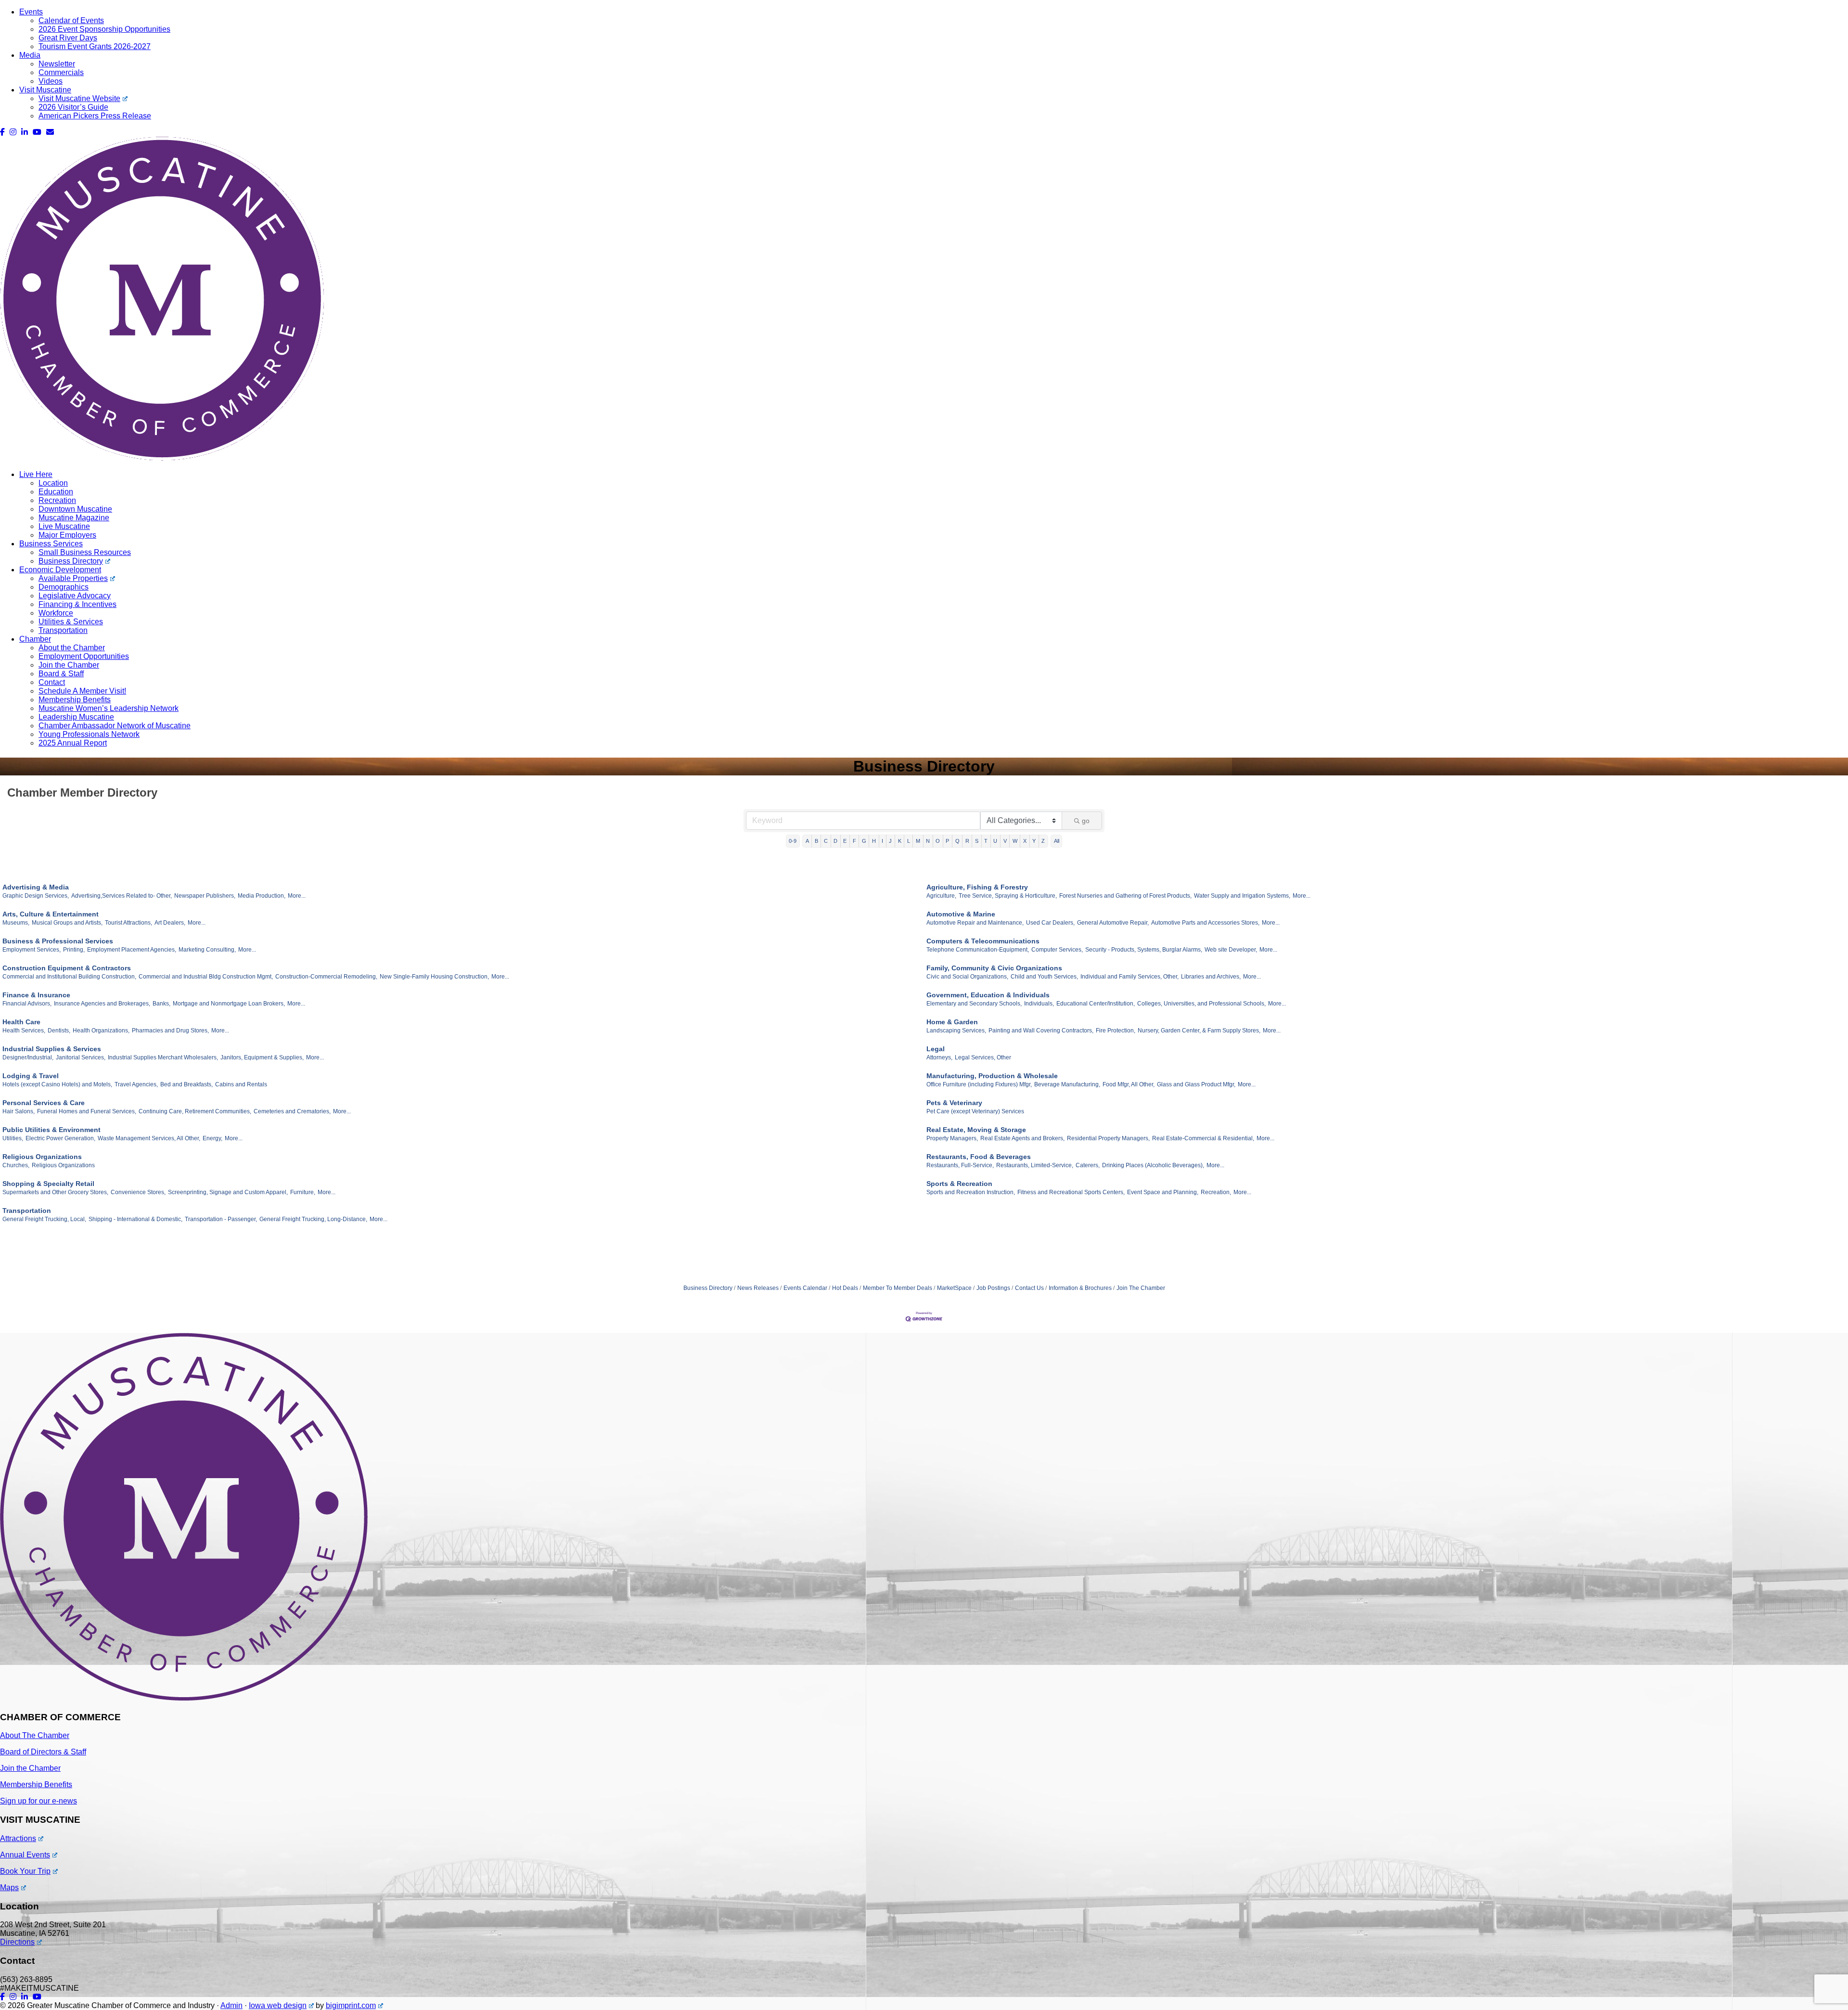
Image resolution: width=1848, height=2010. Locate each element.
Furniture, (303, 1192)
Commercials (61, 72)
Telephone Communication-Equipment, (978, 950)
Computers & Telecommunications (983, 941)
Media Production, (262, 896)
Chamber (35, 639)
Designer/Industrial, (28, 1057)
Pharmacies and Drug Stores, (170, 1031)
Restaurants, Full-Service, (960, 1165)
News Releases (758, 1288)
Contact (52, 682)
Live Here (36, 474)
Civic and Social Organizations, (967, 977)
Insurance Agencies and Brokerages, (102, 1004)
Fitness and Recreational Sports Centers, (1071, 1192)
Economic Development (60, 570)
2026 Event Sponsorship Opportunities (104, 29)
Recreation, (1216, 1192)
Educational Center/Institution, (1096, 1004)
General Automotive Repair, (1113, 923)
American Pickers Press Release (95, 116)
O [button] (938, 841)
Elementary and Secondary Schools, (974, 1004)
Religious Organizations (42, 1157)
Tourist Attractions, (128, 923)
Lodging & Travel (31, 1076)
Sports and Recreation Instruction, (971, 1192)
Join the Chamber (69, 665)
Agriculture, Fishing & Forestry (977, 887)
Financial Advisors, (27, 1004)
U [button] (995, 841)
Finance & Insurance (36, 995)
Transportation (63, 630)
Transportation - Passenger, (221, 1219)
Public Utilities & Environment (51, 1130)
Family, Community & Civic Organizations (994, 968)
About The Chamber (35, 1735)
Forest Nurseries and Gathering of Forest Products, (1125, 896)
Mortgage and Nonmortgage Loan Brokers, (229, 1004)
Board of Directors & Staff (43, 1752)
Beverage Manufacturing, (1067, 1084)
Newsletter (57, 64)
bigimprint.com (351, 2005)
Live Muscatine (64, 526)
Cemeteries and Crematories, (292, 1111)
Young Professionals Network (89, 734)
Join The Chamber (1141, 1288)
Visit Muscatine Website (79, 98)
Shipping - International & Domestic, (135, 1219)
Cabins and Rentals (241, 1084)
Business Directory (71, 561)
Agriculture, (941, 896)
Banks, (161, 1004)
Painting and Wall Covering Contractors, (1041, 1031)
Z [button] (1043, 841)
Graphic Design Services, (36, 896)
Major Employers (67, 535)
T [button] (986, 841)
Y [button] (1034, 841)
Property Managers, (952, 1138)
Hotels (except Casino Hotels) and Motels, (57, 1084)
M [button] (918, 841)
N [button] (928, 841)
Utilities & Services (71, 622)
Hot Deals (845, 1288)
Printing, (74, 950)
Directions (17, 1942)
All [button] (1057, 841)
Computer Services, (1057, 950)
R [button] (967, 841)
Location (53, 483)
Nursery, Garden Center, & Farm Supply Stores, (1199, 1031)
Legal (936, 1049)
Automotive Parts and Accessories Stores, (1205, 923)
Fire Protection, (1116, 1031)
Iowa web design (278, 2005)
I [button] (882, 841)
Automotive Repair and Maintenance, (975, 923)
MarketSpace (954, 1288)
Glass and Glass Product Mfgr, (1196, 1084)
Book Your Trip (25, 1871)
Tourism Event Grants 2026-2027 (95, 46)
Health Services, (24, 1031)
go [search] (1086, 821)
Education (56, 492)
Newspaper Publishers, (205, 896)
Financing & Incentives (77, 604)
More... (297, 896)
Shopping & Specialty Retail (48, 1184)
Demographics (64, 587)
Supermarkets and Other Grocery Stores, (55, 1192)
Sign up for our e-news (38, 1801)
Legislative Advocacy (75, 596)
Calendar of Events (71, 20)
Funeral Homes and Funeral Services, (87, 1111)
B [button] (816, 841)
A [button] (807, 841)
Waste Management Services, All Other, (149, 1138)
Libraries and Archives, (1211, 977)
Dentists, (59, 1031)
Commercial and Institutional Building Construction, (69, 977)
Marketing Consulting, (207, 950)
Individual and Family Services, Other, (1129, 977)
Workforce (56, 613)
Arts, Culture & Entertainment (51, 914)
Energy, (212, 1138)
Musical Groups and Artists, (67, 923)
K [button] (900, 841)
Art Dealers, (170, 923)
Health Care (21, 1022)
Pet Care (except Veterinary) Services (975, 1111)
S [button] (977, 841)
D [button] (835, 841)
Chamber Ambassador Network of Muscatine (115, 726)
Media (30, 55)
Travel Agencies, (136, 1084)
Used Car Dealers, (1050, 923)
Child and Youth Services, (1044, 977)
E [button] (845, 841)
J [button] (890, 841)
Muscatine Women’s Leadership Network (109, 708)
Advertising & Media (36, 887)
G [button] (864, 841)
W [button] (1015, 841)
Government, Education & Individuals (988, 995)
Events (31, 12)
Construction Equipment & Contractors (67, 968)
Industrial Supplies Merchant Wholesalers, (163, 1057)
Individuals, (1039, 1004)
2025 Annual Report (73, 743)
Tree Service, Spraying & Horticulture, (1008, 896)
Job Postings (993, 1288)
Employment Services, (32, 950)
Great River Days (68, 38)
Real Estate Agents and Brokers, (1022, 1138)
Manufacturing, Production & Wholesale (992, 1076)
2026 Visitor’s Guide (73, 107)
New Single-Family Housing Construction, (434, 977)
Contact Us (1029, 1288)
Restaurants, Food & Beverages (979, 1157)
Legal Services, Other (983, 1057)
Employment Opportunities (84, 656)
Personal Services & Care (44, 1103)
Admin (231, 2005)
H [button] (874, 841)
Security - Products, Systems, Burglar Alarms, (1144, 950)
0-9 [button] (793, 841)
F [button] (854, 841)
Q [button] (957, 841)
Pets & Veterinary (954, 1103)
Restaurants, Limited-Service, (1035, 1165)
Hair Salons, (19, 1111)
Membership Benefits (75, 700)
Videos (51, 81)
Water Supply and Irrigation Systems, (1242, 896)
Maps (9, 1888)
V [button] (1005, 841)
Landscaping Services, (956, 1031)
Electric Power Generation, (60, 1138)
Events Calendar (805, 1288)
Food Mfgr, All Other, (1129, 1084)
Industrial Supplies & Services (52, 1049)
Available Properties (73, 578)
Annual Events (25, 1855)
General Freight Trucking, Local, (44, 1219)
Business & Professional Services (58, 941)
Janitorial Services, (81, 1057)
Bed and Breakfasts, (186, 1084)
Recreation (57, 500)
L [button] (909, 841)
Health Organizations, (101, 1031)
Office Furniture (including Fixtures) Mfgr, (979, 1084)
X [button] (1025, 841)
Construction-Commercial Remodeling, (326, 977)
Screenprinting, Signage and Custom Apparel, (228, 1192)
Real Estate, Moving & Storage (976, 1130)
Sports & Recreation (959, 1184)
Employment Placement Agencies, (132, 950)
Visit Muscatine (45, 90)
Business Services (51, 544)
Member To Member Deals (898, 1288)
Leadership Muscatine (76, 717)
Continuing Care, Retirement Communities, (195, 1111)
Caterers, (1088, 1165)
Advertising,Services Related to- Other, (122, 896)
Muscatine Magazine (74, 518)
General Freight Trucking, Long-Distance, (313, 1219)
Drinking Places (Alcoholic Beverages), (1153, 1165)
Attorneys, (939, 1057)
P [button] (947, 841)
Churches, (16, 1165)
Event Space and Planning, (1163, 1192)
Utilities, (13, 1138)
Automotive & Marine (961, 914)
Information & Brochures (1080, 1288)
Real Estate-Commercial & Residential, (1203, 1138)
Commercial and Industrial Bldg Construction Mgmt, (206, 977)
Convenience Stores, (138, 1192)
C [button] (826, 841)
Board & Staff (61, 674)
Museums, (16, 923)
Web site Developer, (1231, 950)
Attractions (18, 1838)
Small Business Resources (85, 552)
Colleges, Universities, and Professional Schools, (1201, 1004)
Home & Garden (952, 1022)
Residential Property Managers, (1108, 1138)
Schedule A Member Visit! (82, 691)
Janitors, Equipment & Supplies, (262, 1057)
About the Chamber (72, 648)
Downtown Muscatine (75, 509)
